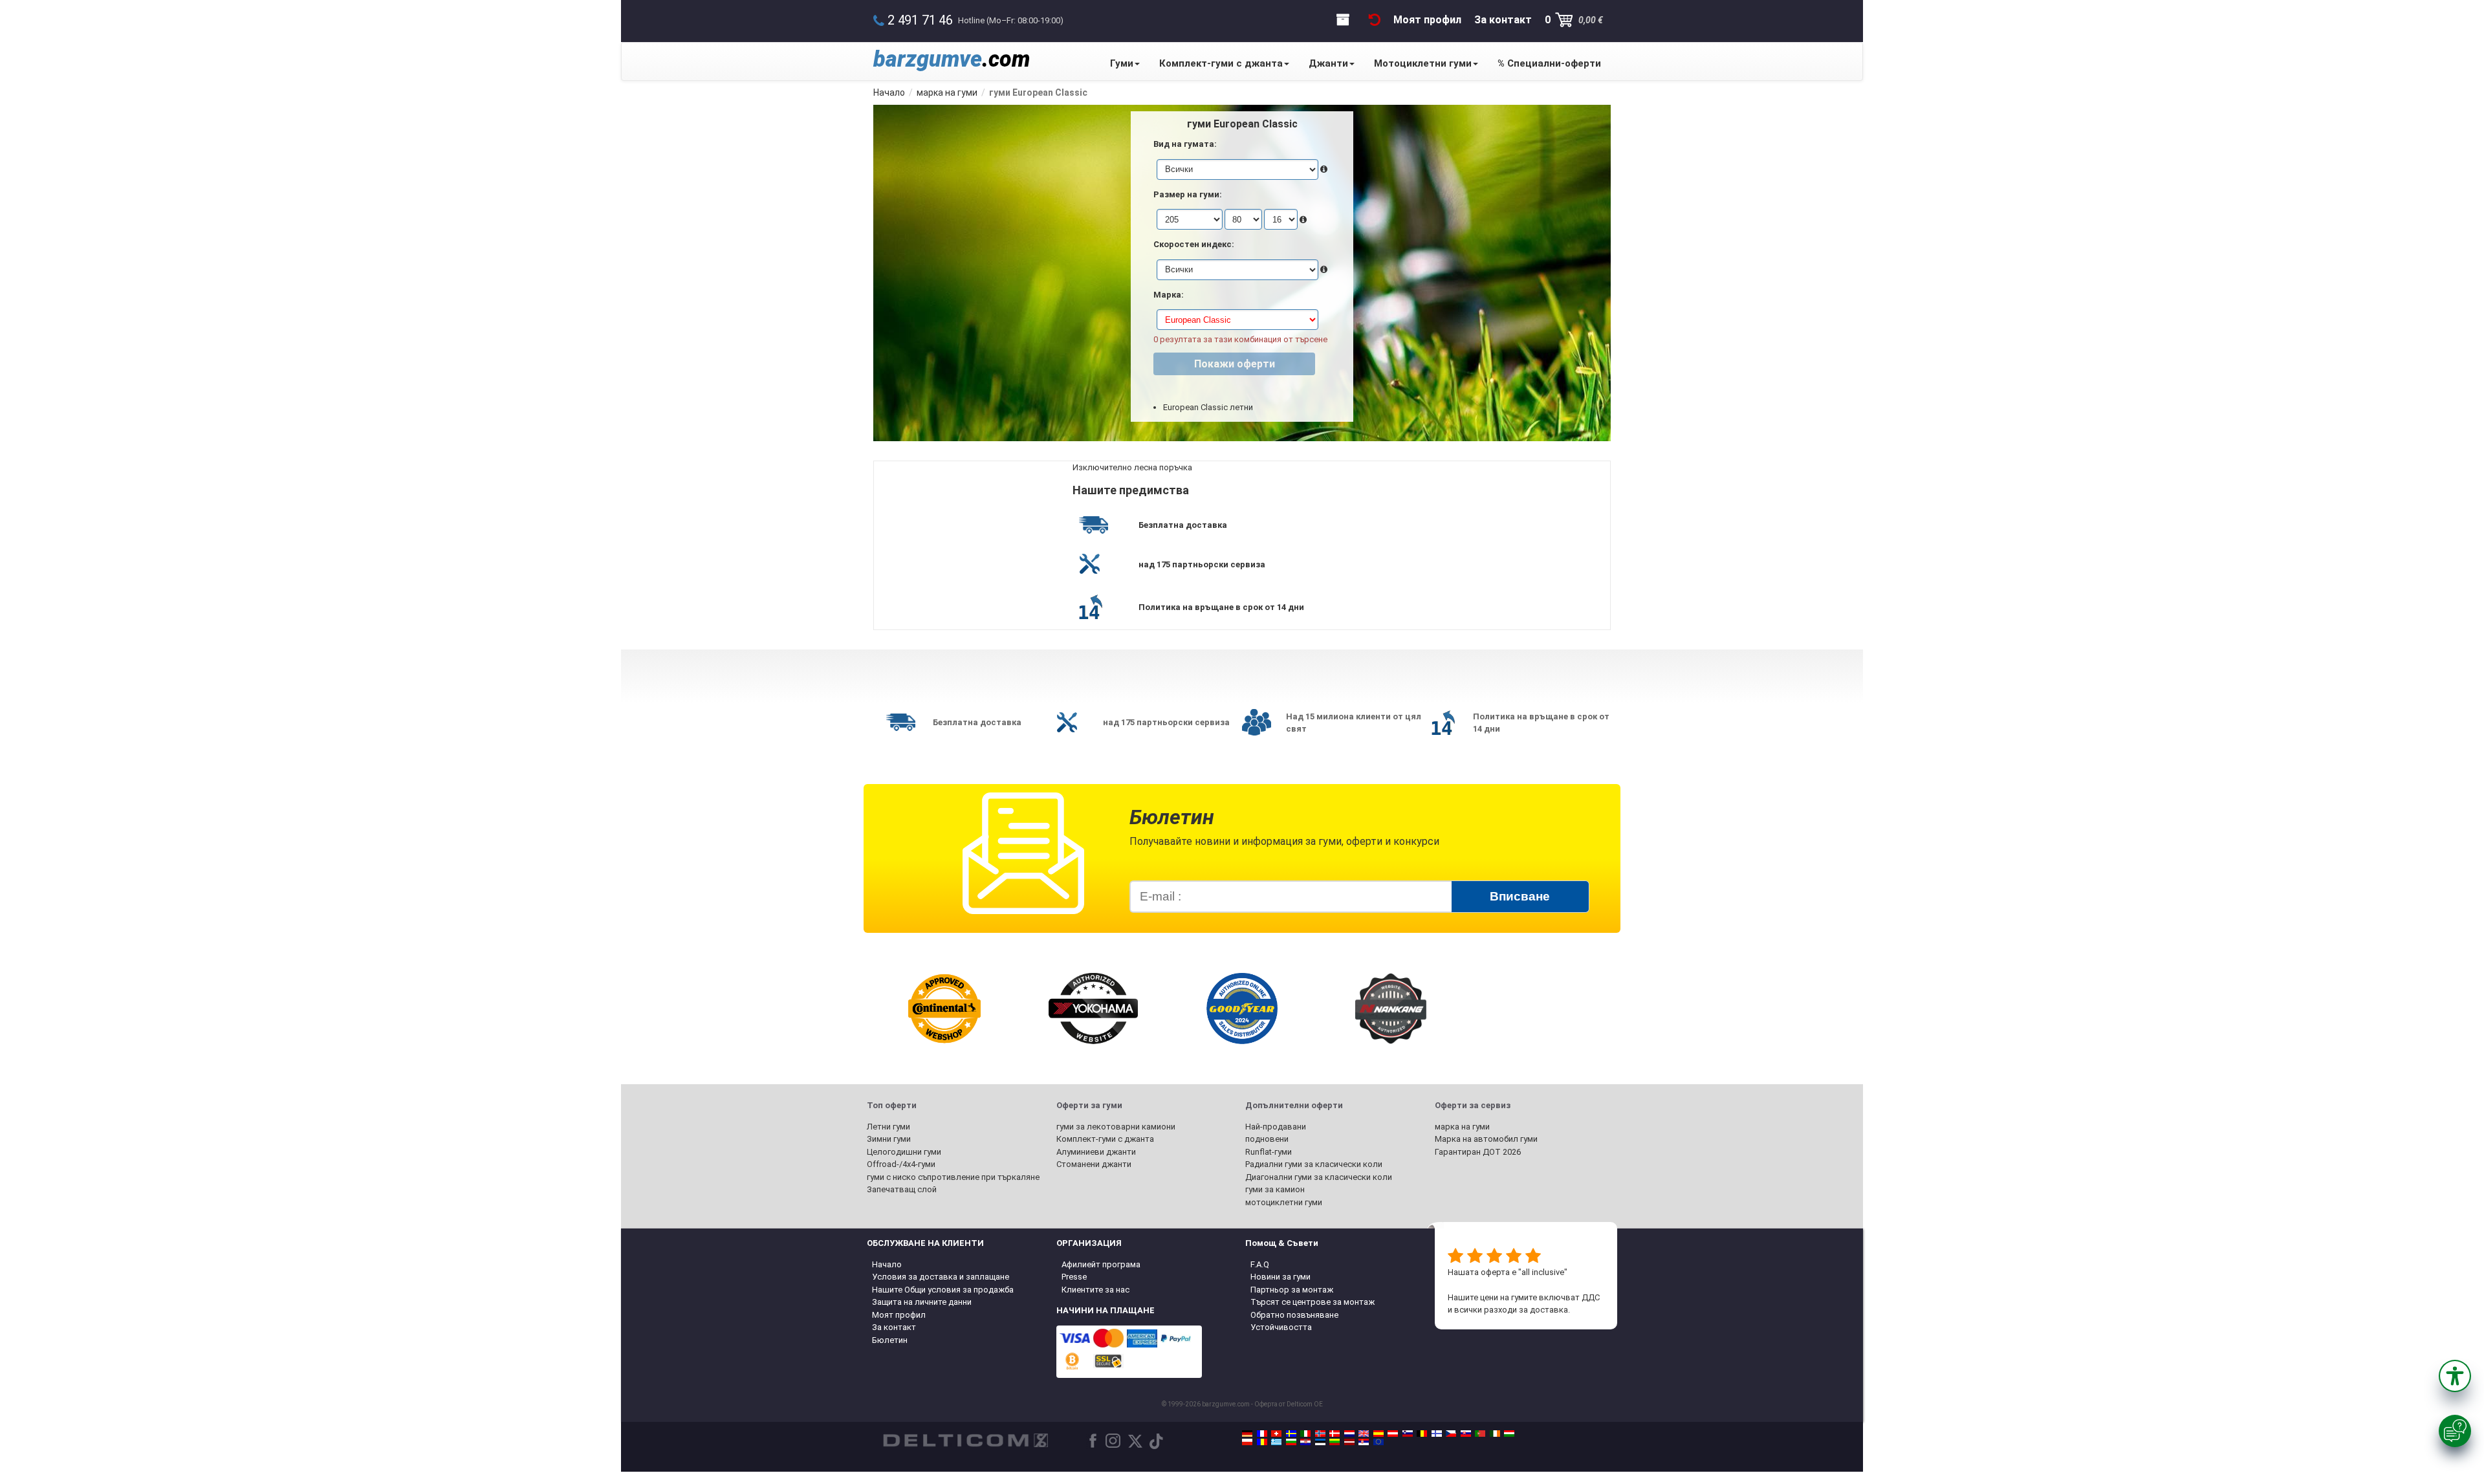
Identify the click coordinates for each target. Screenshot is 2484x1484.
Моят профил (899, 1315)
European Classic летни (1208, 407)
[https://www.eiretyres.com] (1495, 1434)
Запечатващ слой (902, 1189)
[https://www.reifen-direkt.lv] (1349, 1442)
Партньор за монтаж (1292, 1290)
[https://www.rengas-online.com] (1437, 1434)
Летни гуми (888, 1127)
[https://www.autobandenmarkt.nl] (1349, 1434)
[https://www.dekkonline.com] (1320, 1434)
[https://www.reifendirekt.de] (1247, 1434)
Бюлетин (890, 1340)
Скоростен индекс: (1194, 244)
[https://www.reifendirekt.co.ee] (1320, 1442)
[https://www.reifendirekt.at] (1393, 1434)
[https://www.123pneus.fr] (1262, 1434)
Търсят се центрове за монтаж (1313, 1302)
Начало (887, 1264)
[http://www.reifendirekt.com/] (1378, 1442)
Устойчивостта (1281, 1327)
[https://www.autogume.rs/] (1364, 1442)
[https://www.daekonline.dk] (1335, 1434)
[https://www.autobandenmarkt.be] (1422, 1434)
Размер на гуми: (1188, 194)
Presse (1074, 1277)
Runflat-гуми (1269, 1152)
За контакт (894, 1327)
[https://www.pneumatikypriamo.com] (1466, 1434)
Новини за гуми (1280, 1277)
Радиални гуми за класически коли (1314, 1164)
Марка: (1169, 295)
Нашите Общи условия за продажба (943, 1290)
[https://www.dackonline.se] (1291, 1434)
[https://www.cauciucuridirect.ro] (1262, 1442)
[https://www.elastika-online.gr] (1276, 1442)
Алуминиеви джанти (1096, 1152)
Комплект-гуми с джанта (1221, 63)
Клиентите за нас (1095, 1290)
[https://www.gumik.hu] (1509, 1434)
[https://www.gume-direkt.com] (1408, 1434)
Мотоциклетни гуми (1423, 63)
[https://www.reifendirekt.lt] (1335, 1442)
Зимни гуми (889, 1139)
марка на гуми (1462, 1127)
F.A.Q (1260, 1264)
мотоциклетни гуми (1284, 1202)
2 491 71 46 (920, 20)
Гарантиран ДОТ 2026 (1478, 1152)
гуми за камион (1275, 1189)
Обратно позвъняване (1294, 1315)
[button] (2455, 1376)
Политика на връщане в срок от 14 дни (1221, 607)
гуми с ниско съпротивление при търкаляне (953, 1177)
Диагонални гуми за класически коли (1319, 1177)
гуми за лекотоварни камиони (1116, 1127)
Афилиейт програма (1101, 1264)
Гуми (1122, 63)
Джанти (1328, 63)
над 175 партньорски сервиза (1202, 564)
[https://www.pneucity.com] (1480, 1434)
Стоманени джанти (1094, 1164)
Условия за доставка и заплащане (941, 1277)
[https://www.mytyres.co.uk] (1364, 1434)
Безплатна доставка (1183, 525)
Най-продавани (1276, 1127)
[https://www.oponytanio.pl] (1247, 1442)
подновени (1267, 1139)
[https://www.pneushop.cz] (1451, 1434)
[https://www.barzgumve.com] (1291, 1442)
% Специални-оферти (1549, 63)
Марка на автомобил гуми (1486, 1139)
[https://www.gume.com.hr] (1305, 1442)
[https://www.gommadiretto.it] (1305, 1434)
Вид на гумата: (1185, 144)
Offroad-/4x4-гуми (901, 1164)
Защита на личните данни (922, 1302)
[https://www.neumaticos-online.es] (1378, 1434)
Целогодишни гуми (904, 1152)
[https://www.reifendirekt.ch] (1276, 1434)
